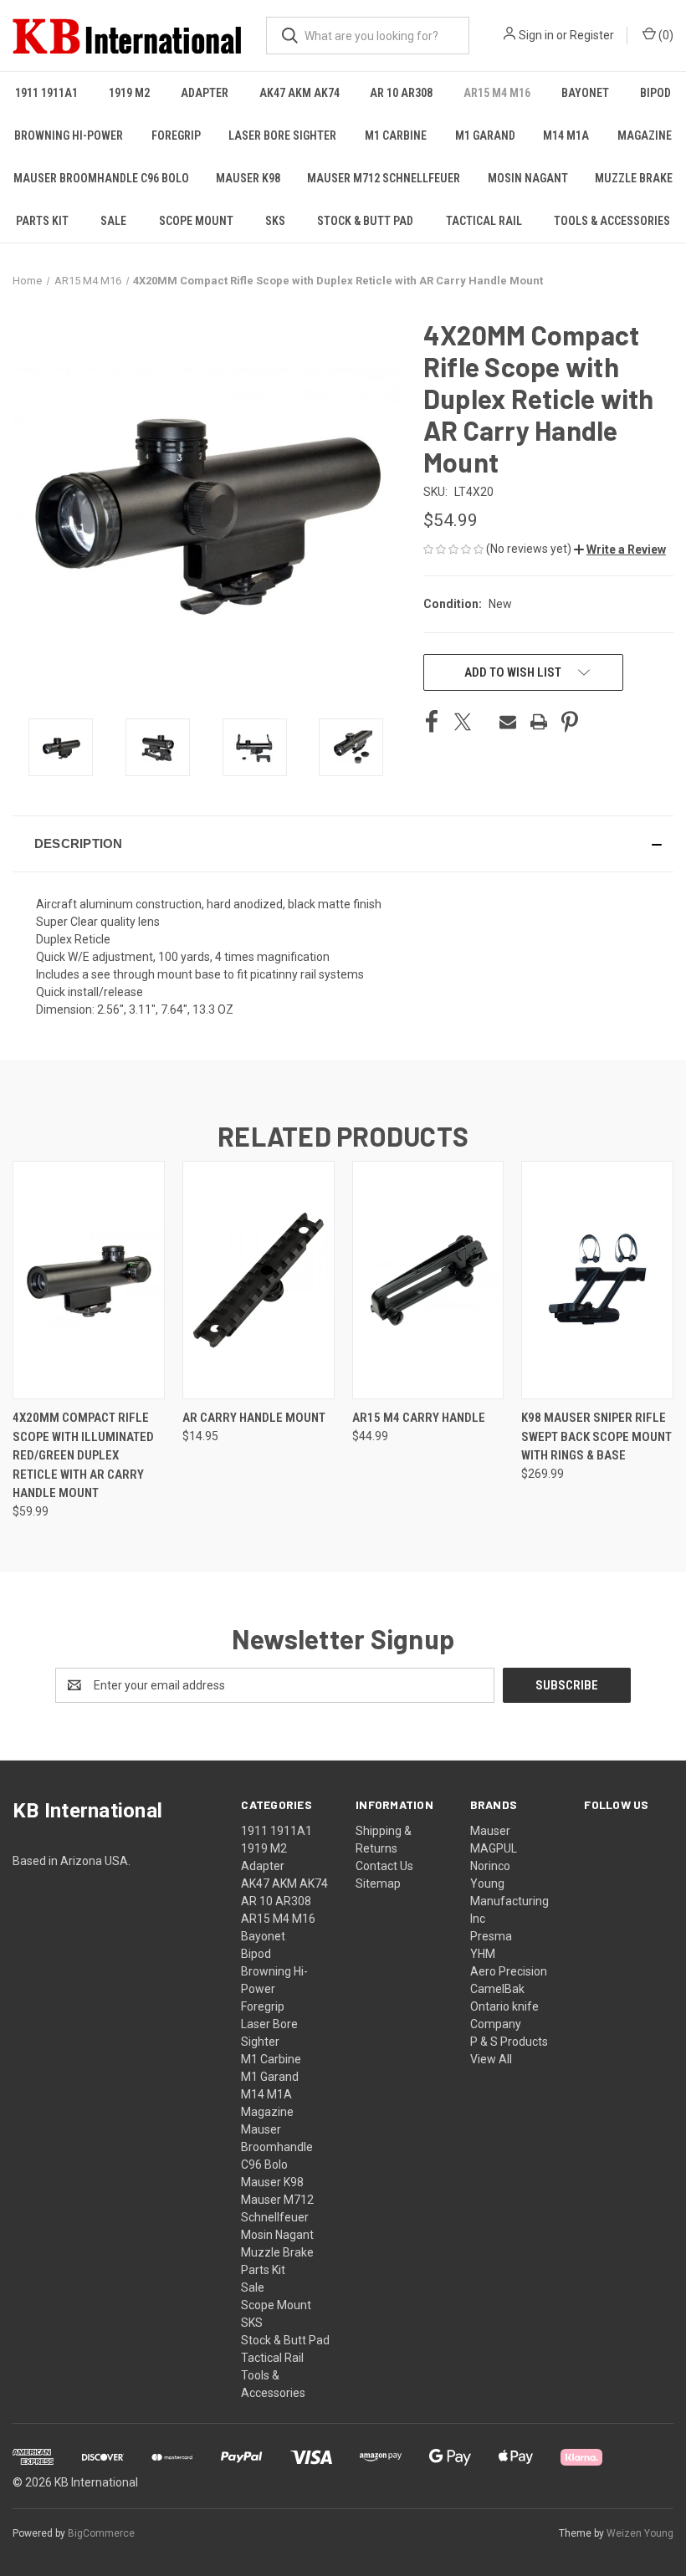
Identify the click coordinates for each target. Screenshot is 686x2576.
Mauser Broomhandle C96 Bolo (101, 178)
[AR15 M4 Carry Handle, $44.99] (428, 1280)
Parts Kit (42, 221)
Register (592, 35)
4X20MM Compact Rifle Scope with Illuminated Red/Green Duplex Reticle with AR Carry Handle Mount (83, 1455)
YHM (483, 1954)
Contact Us (384, 1866)
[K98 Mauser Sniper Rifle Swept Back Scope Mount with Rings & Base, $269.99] (597, 1280)
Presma (491, 1936)
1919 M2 (129, 93)
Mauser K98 (248, 178)
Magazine (645, 135)
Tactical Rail (484, 221)
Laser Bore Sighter (282, 135)
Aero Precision (509, 1971)
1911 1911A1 (46, 93)
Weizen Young (640, 2533)
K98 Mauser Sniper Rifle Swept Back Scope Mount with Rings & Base (596, 1436)
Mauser (490, 1831)
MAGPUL (494, 1848)
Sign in (536, 35)
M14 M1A (566, 135)
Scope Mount (196, 221)
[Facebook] (432, 722)
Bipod (655, 93)
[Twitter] (463, 722)
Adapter (205, 93)
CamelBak (497, 1989)
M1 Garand (485, 135)
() (665, 35)
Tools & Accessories (612, 221)
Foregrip (176, 135)
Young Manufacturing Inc (509, 1901)
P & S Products (509, 2042)
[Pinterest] (570, 722)
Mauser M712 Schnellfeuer (384, 178)
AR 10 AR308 (401, 93)
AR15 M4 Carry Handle (419, 1418)
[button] (620, 549)
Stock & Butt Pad (365, 221)
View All (491, 2059)
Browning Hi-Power (69, 135)
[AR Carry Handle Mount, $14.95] (259, 1280)
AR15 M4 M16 (497, 93)
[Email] (508, 722)
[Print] (539, 722)
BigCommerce (101, 2533)
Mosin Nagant (528, 178)
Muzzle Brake (634, 178)
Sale (113, 221)
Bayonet (585, 93)
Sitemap (378, 1883)
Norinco (490, 1866)
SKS (275, 221)
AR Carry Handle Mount (254, 1418)
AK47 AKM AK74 (299, 93)
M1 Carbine (396, 135)
